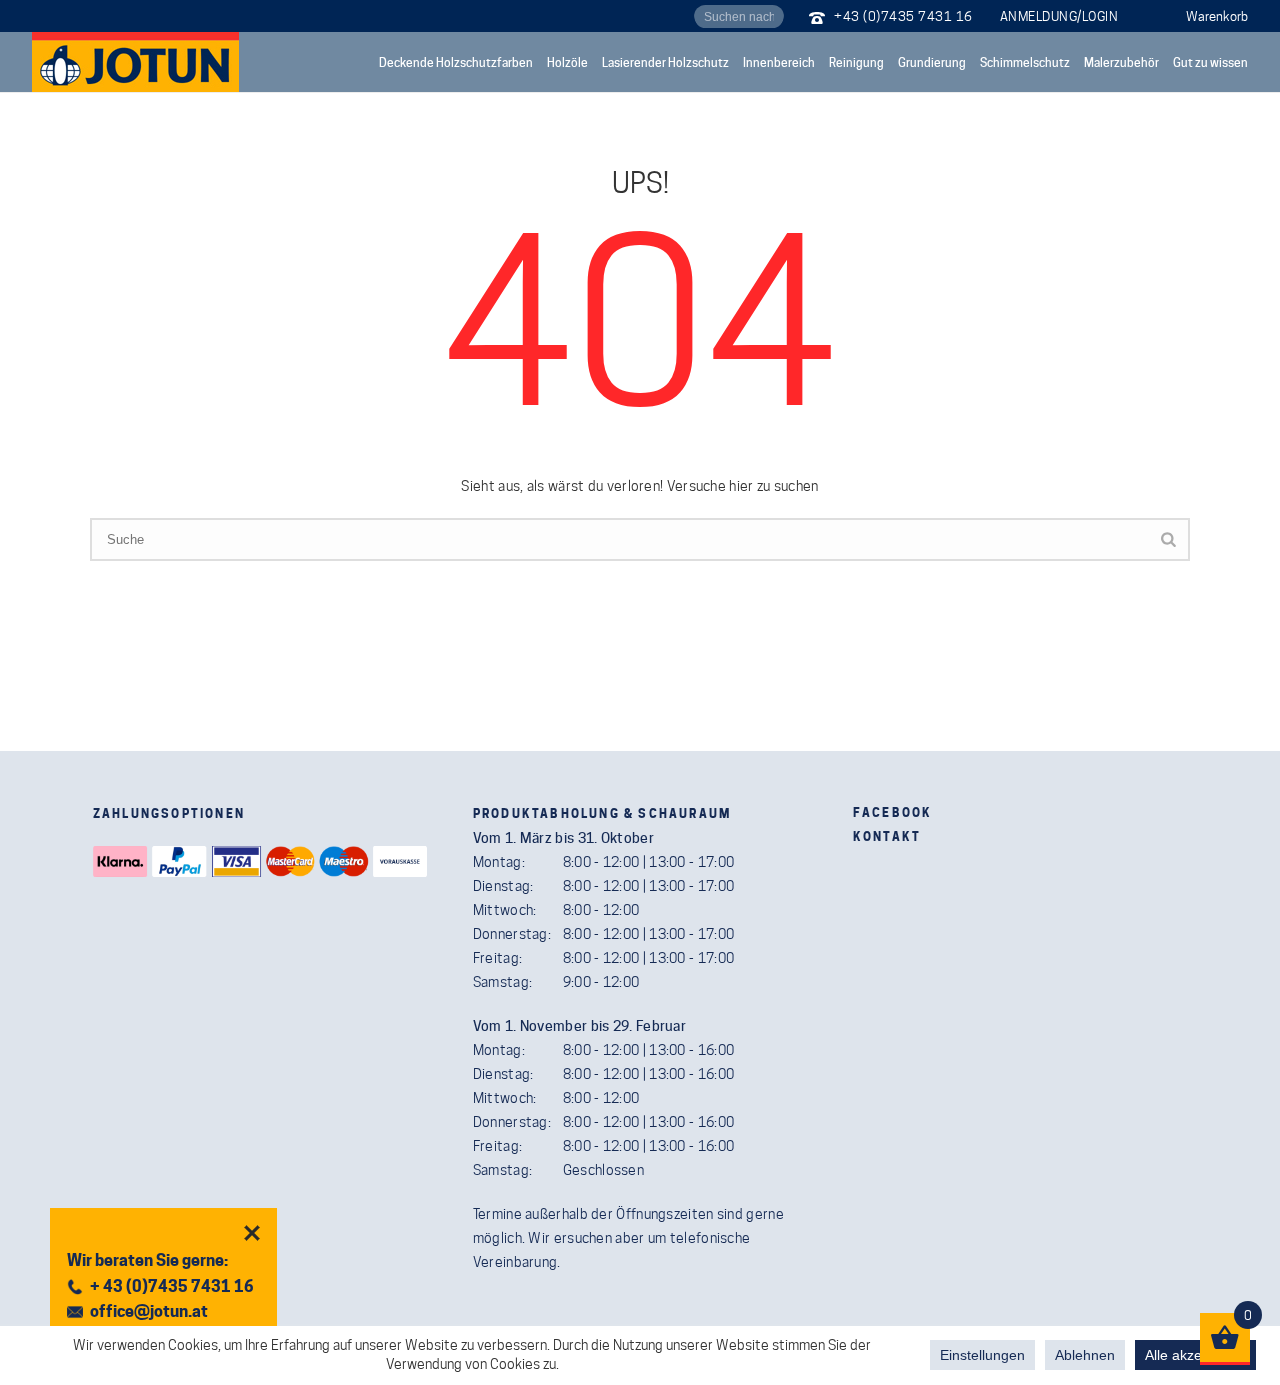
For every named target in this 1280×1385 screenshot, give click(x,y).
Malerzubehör (1121, 62)
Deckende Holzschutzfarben (456, 62)
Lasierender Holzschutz (665, 62)
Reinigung (856, 62)
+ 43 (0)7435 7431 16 (172, 1286)
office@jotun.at (149, 1311)
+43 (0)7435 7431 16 (903, 16)
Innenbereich (779, 62)
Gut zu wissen (1210, 62)
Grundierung (932, 62)
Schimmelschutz (1025, 62)
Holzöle (567, 62)
